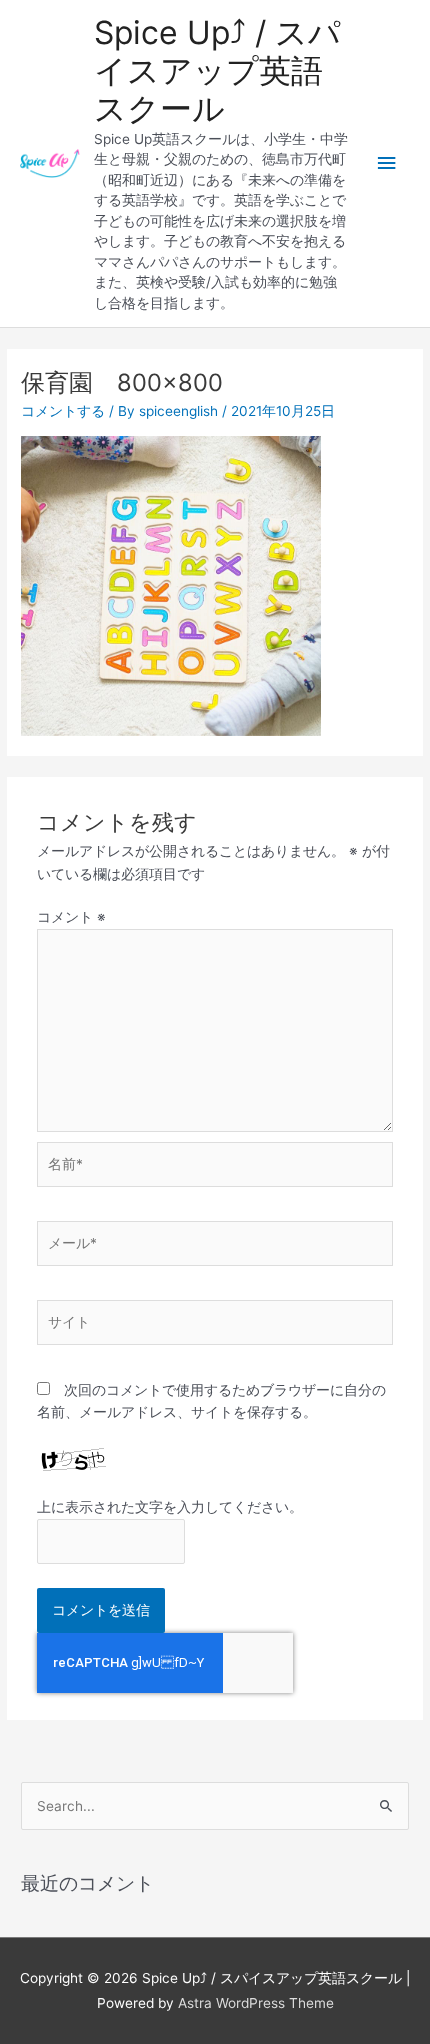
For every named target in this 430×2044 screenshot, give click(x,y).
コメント (71, 917)
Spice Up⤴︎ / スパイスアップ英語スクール (217, 71)
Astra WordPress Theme (256, 2003)
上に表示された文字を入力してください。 (170, 1507)
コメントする (63, 411)
